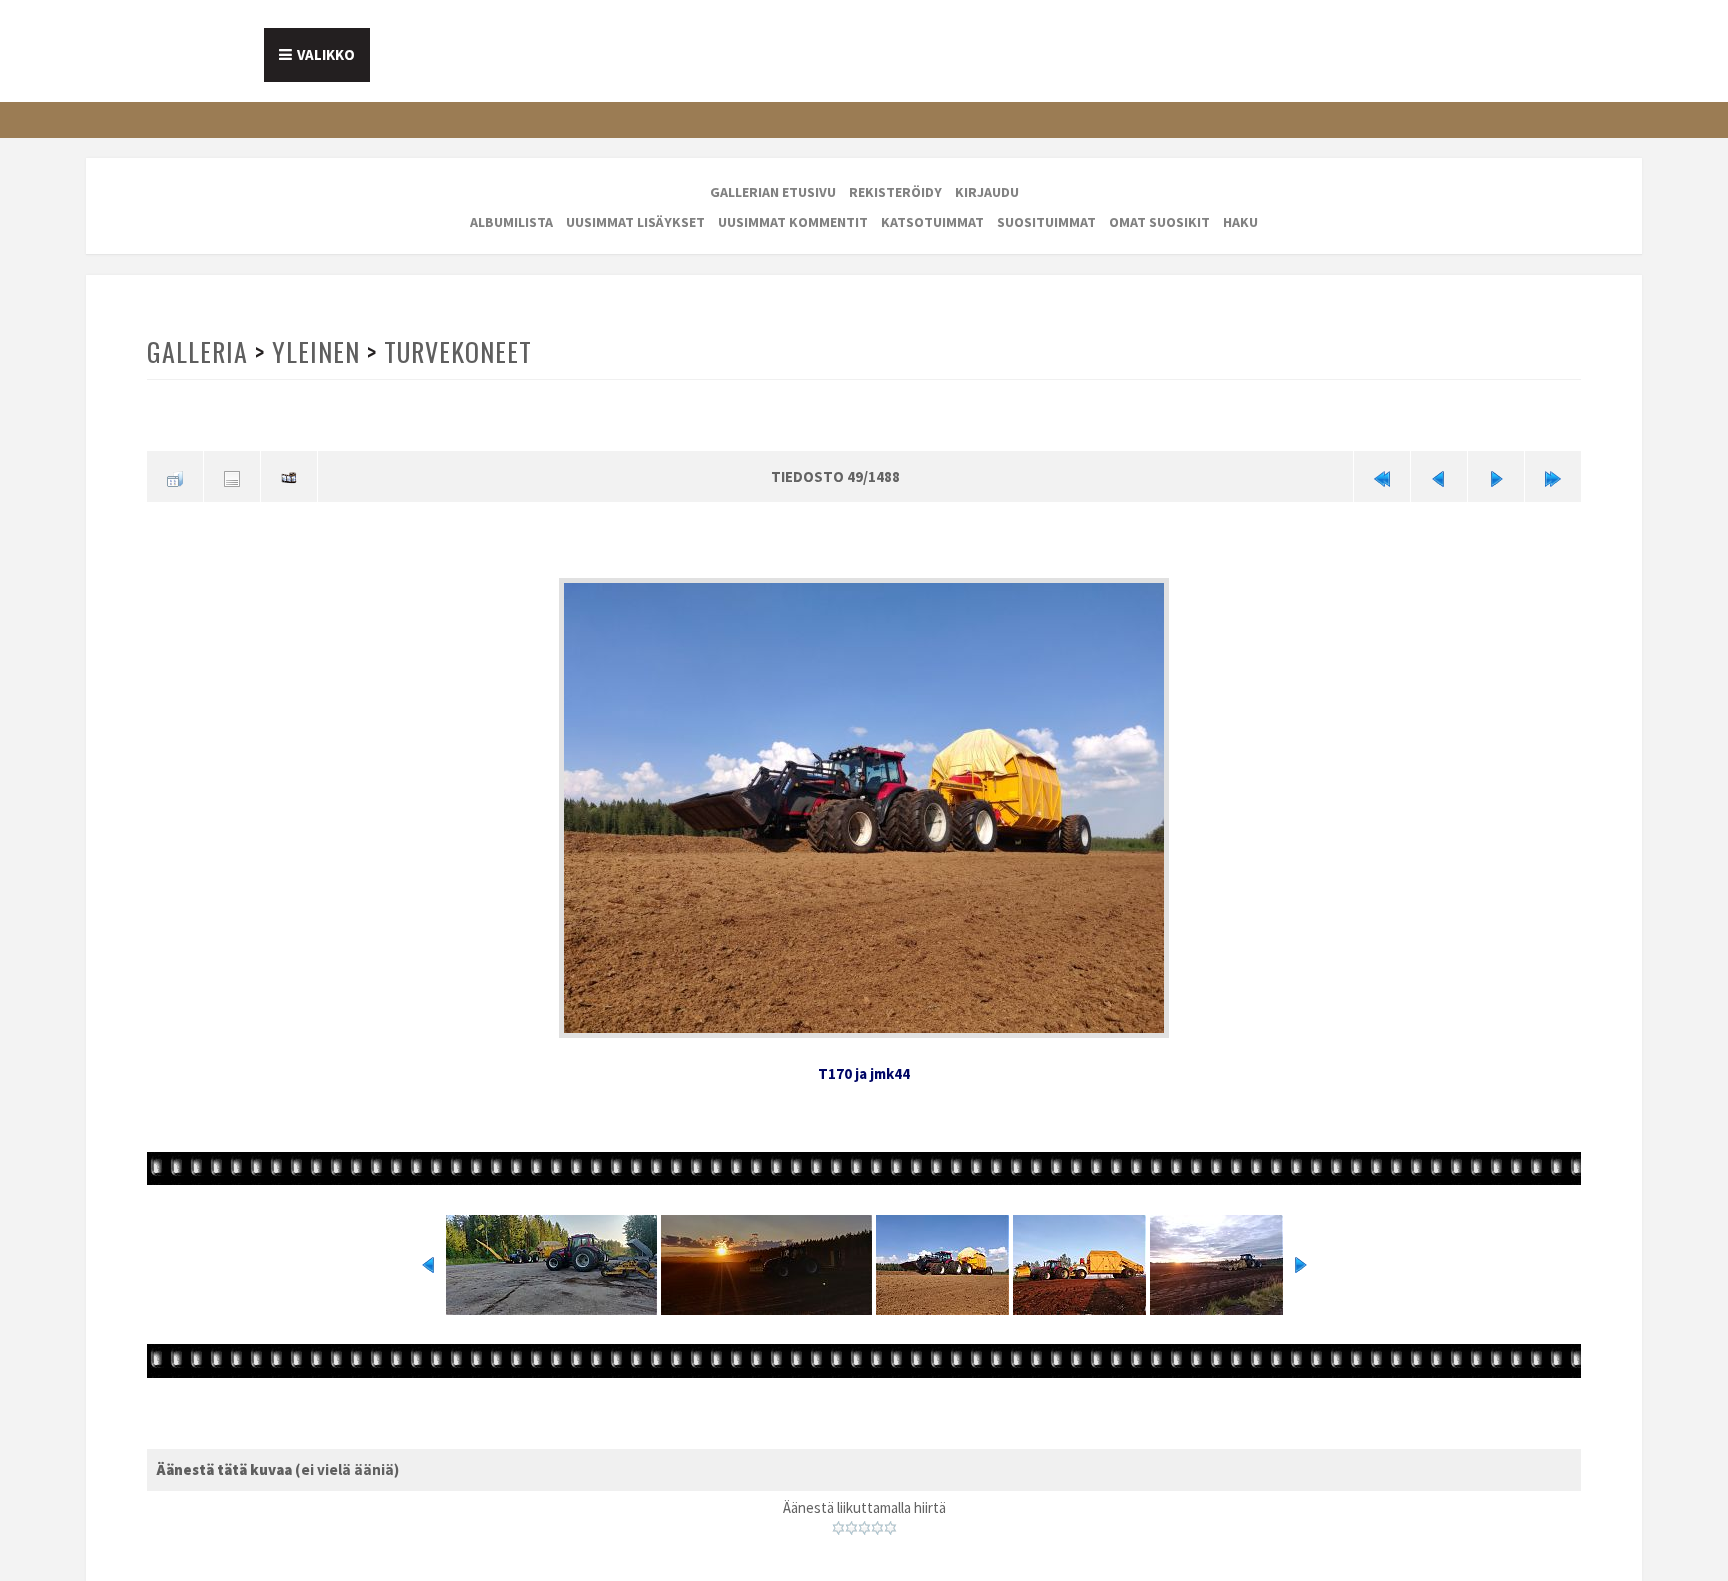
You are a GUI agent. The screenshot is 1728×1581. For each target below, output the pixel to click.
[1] (838, 1521)
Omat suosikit (1159, 222)
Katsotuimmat (932, 222)
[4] (877, 1521)
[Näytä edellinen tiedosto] (1439, 474)
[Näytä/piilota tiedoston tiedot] (232, 474)
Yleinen (314, 351)
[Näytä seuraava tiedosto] (1496, 474)
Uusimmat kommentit (793, 222)
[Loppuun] (1553, 474)
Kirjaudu (987, 192)
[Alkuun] (1382, 474)
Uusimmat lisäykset (635, 222)
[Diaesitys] (289, 474)
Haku (1240, 222)
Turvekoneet (454, 351)
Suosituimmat (1046, 222)
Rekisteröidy (895, 192)
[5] (890, 1521)
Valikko (326, 54)
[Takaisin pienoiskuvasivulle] (175, 474)
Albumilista (511, 222)
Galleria (197, 351)
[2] (851, 1521)
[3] (864, 1521)
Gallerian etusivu (773, 192)
